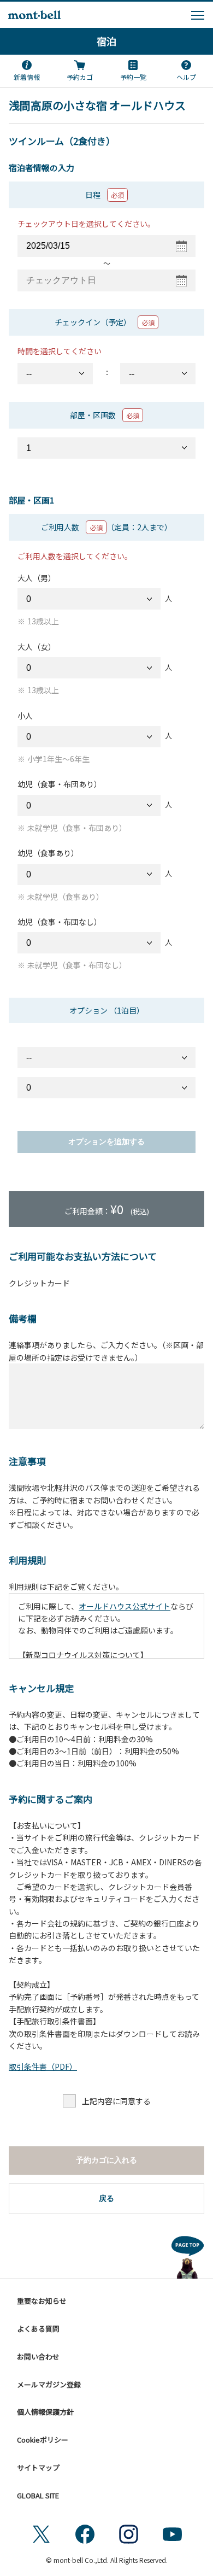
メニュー (198, 15)
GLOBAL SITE (38, 2495)
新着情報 (27, 77)
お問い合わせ (38, 2357)
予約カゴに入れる (106, 2160)
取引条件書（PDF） (43, 2066)
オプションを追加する (106, 1141)
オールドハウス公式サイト (125, 1606)
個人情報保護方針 (45, 2412)
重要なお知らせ (42, 2301)
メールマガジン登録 (49, 2384)
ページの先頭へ (188, 2255)
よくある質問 (38, 2329)
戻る (106, 2198)
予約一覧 (133, 77)
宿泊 (106, 41)
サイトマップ (38, 2467)
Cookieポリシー (43, 2440)
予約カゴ (80, 77)
